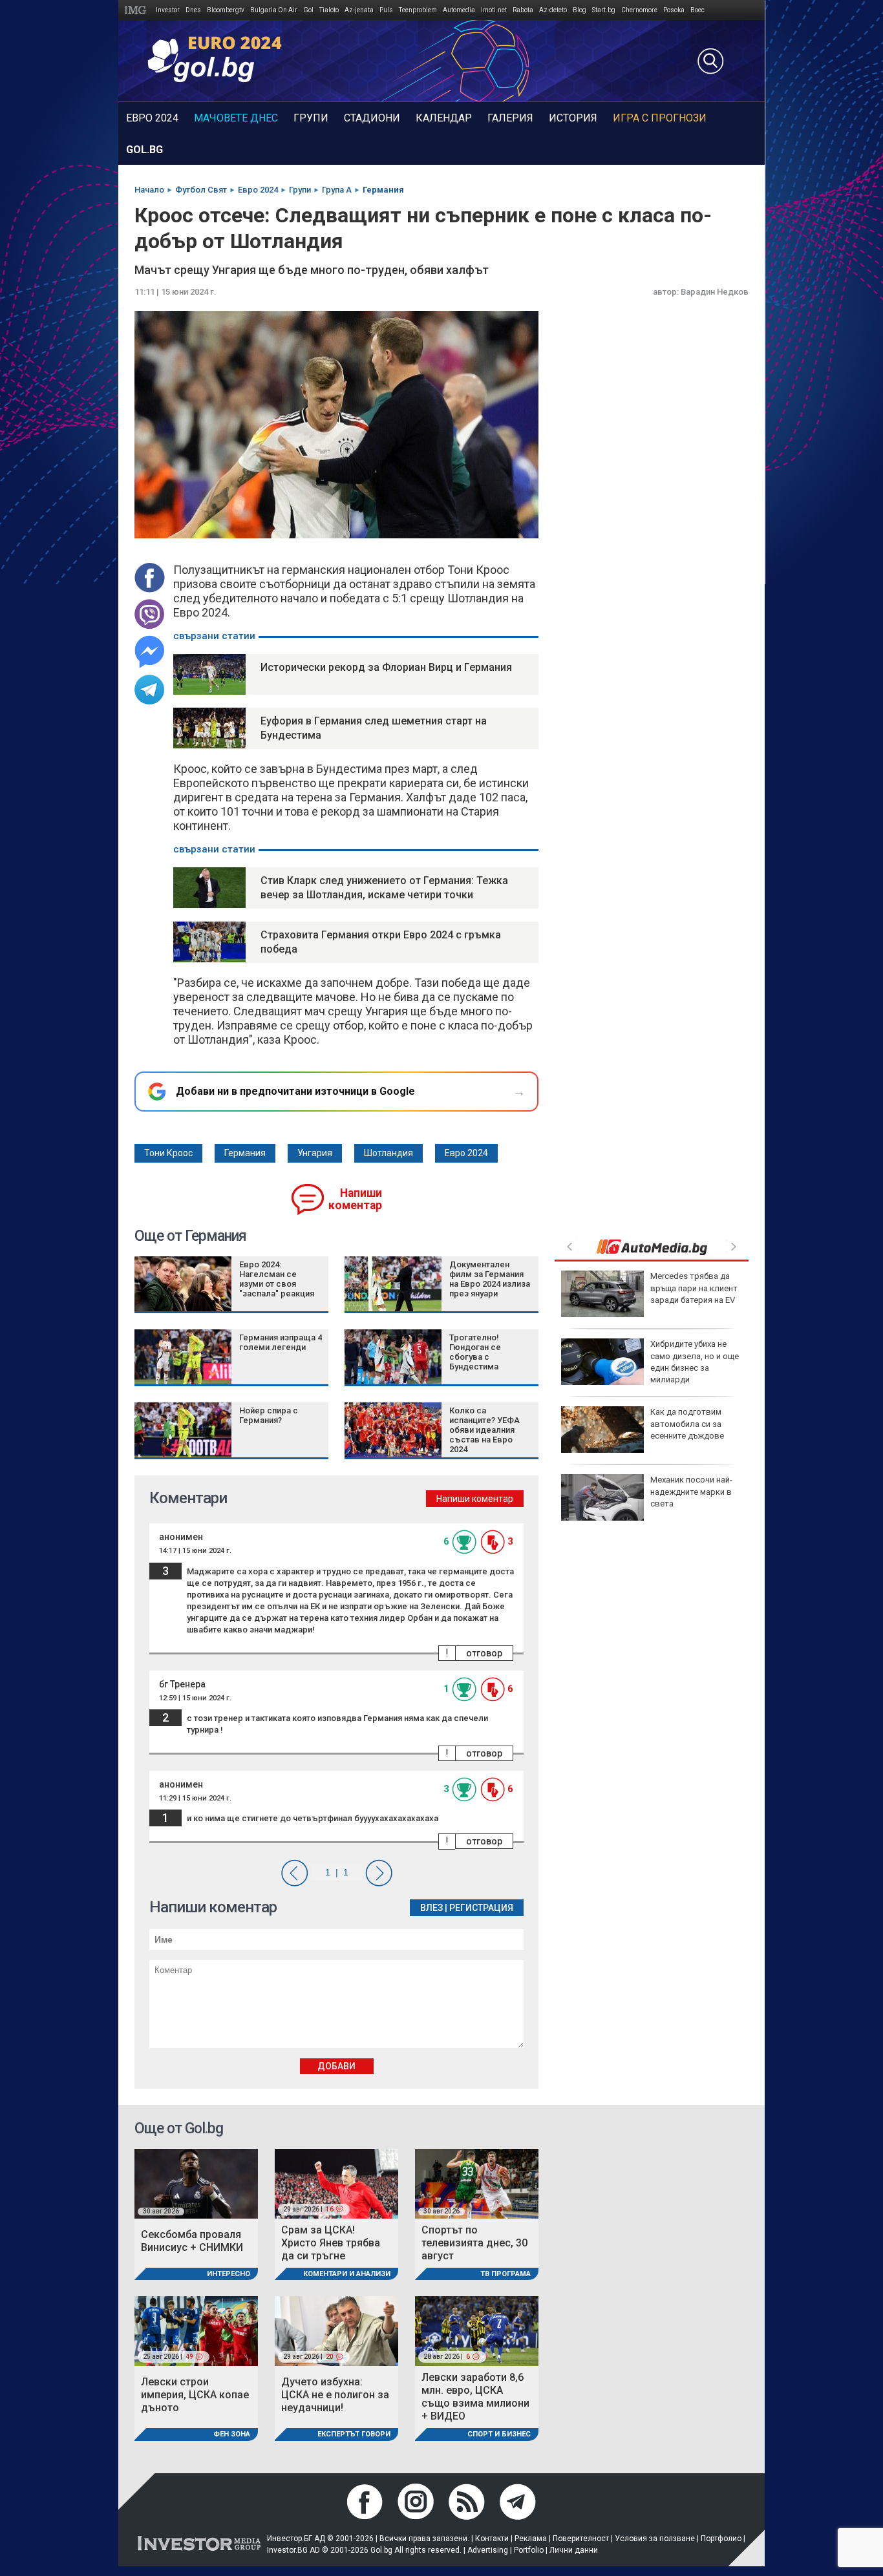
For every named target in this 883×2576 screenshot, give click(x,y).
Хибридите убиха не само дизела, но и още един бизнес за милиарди (695, 1362)
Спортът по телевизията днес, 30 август (474, 2243)
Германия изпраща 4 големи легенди (281, 1342)
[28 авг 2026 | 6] (477, 2331)
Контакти (492, 2539)
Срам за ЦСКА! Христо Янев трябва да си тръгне (331, 2243)
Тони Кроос (168, 1153)
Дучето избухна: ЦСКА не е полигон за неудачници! (335, 2395)
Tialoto (329, 10)
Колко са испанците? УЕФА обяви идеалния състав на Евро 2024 (484, 1430)
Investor (168, 10)
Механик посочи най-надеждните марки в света (691, 1491)
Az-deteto (553, 10)
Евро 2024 (466, 1153)
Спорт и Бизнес (499, 2434)
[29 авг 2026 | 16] (336, 2183)
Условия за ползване (655, 2539)
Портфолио (721, 2539)
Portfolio (529, 2550)
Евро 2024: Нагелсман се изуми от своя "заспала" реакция (277, 1279)
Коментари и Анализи (347, 2274)
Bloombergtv (226, 10)
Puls (386, 10)
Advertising (488, 2550)
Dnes (193, 10)
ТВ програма (505, 2274)
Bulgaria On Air (274, 10)
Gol (308, 10)
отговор (484, 1653)
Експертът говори (354, 2434)
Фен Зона (232, 2434)
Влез (431, 1908)
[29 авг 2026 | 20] (336, 2331)
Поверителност (581, 2539)
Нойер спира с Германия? (269, 1415)
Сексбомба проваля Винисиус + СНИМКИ (192, 2241)
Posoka (674, 10)
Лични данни (574, 2550)
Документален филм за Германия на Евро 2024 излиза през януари (490, 1279)
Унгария (315, 1153)
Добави (336, 2066)
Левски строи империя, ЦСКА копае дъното (195, 2395)
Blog (580, 10)
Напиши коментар (355, 1199)
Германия (245, 1153)
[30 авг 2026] (196, 2183)
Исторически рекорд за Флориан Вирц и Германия (386, 667)
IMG (137, 10)
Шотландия (388, 1153)
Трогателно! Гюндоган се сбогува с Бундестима (475, 1352)
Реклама (531, 2539)
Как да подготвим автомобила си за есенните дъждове (687, 1423)
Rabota (523, 10)
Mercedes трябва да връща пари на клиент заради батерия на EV (694, 1288)
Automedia (459, 10)
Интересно (229, 2274)
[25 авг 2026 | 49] (196, 2331)
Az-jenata (359, 10)
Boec (697, 10)
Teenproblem (418, 10)
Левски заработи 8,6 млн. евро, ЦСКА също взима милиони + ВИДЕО (475, 2397)
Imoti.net (494, 10)
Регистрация (481, 1908)
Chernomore (639, 10)
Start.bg (604, 10)
